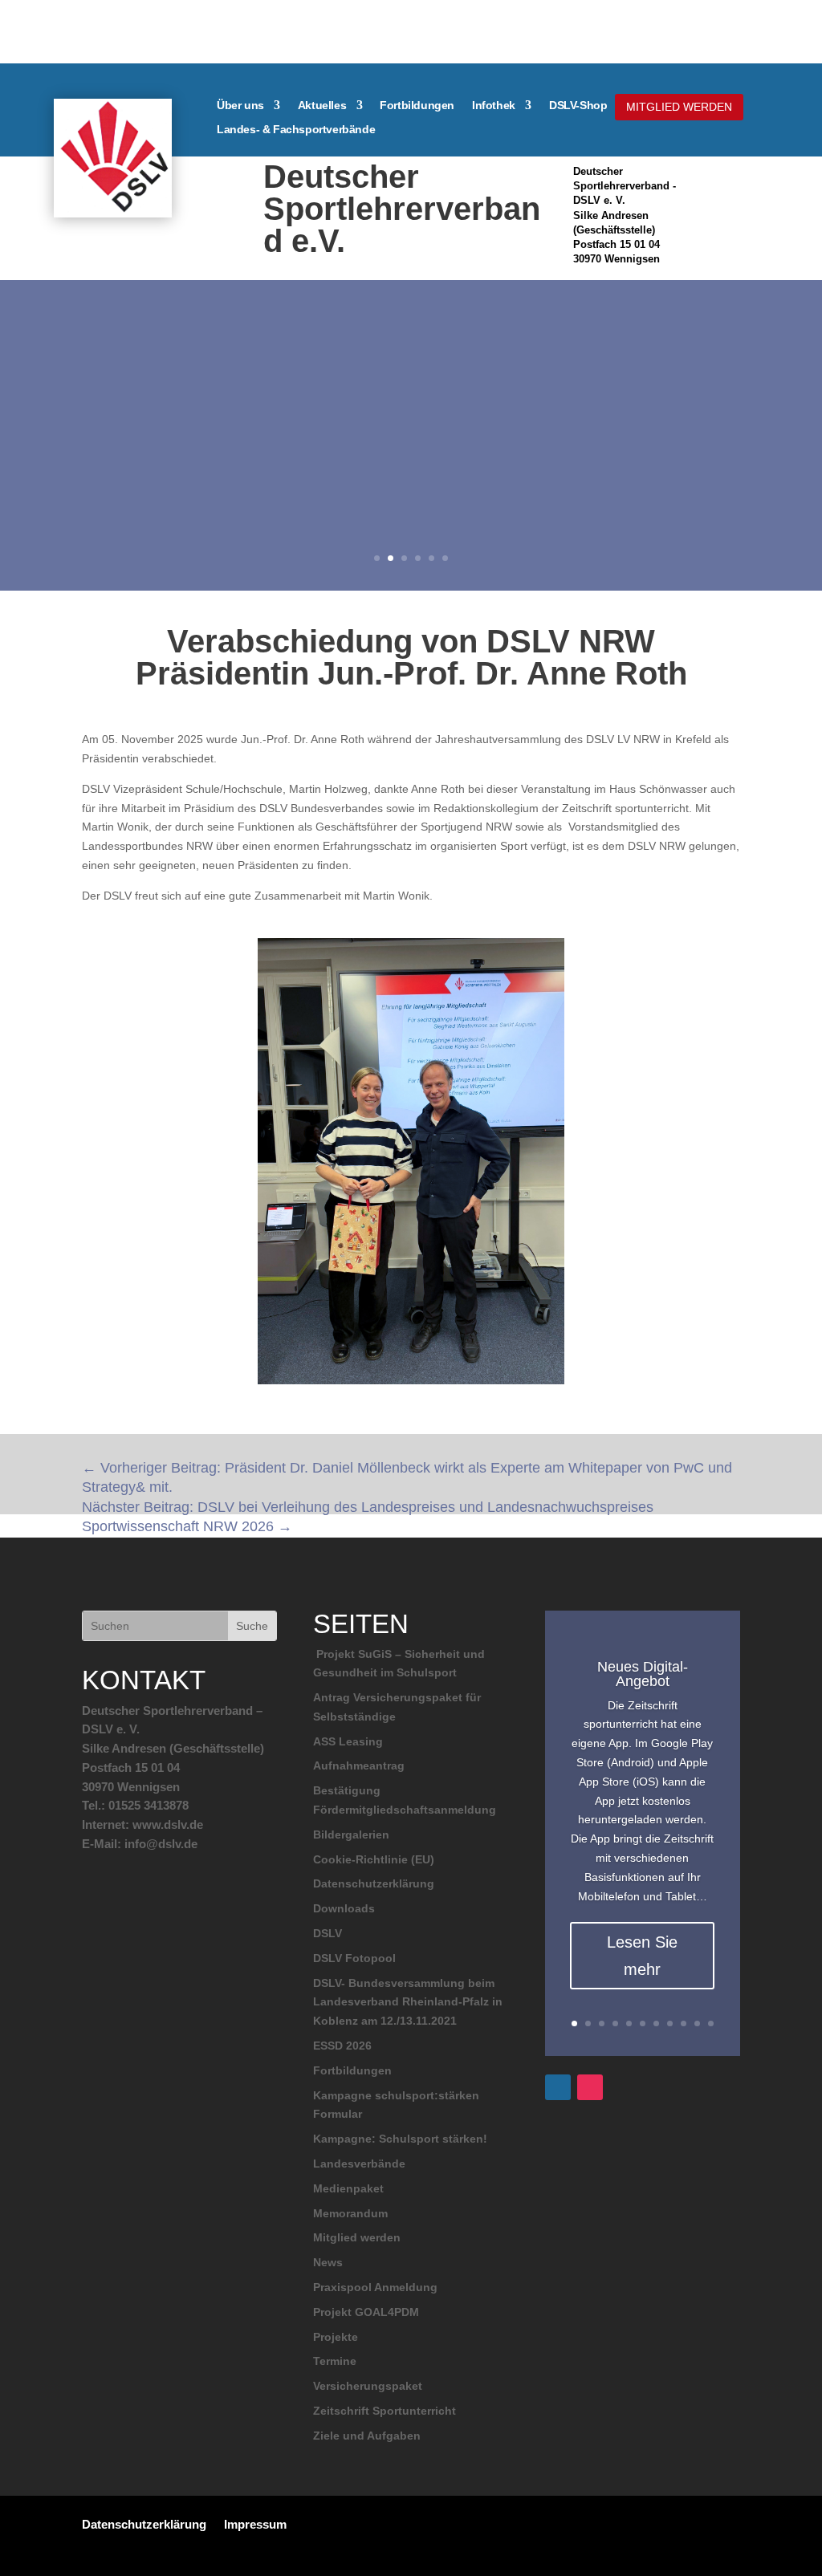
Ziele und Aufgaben (367, 2436)
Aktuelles (322, 106)
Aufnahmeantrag (359, 1765)
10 (697, 2023)
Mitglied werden (357, 2237)
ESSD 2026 (342, 2046)
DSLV (328, 1933)
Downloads (344, 1908)
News (328, 2262)
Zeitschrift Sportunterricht (385, 2411)
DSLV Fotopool (354, 1958)
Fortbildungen (417, 106)
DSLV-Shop (578, 106)
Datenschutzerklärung (374, 1883)
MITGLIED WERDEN (679, 107)
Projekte (336, 2337)
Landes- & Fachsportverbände (296, 130)
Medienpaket (348, 2188)
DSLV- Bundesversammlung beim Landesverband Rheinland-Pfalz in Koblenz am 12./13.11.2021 (408, 2002)
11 (711, 2023)
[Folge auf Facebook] (558, 2087)
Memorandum (350, 2213)
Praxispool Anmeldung (375, 2287)
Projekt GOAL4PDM (366, 2312)
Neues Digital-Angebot (643, 1674)
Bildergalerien (351, 1834)
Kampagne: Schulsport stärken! (400, 2139)
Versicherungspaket (368, 2386)
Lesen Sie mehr (642, 1956)
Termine (335, 2361)
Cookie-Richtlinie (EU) (374, 1859)
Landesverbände (359, 2164)
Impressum (255, 2524)
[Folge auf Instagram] (590, 2087)
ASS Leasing (348, 1741)
